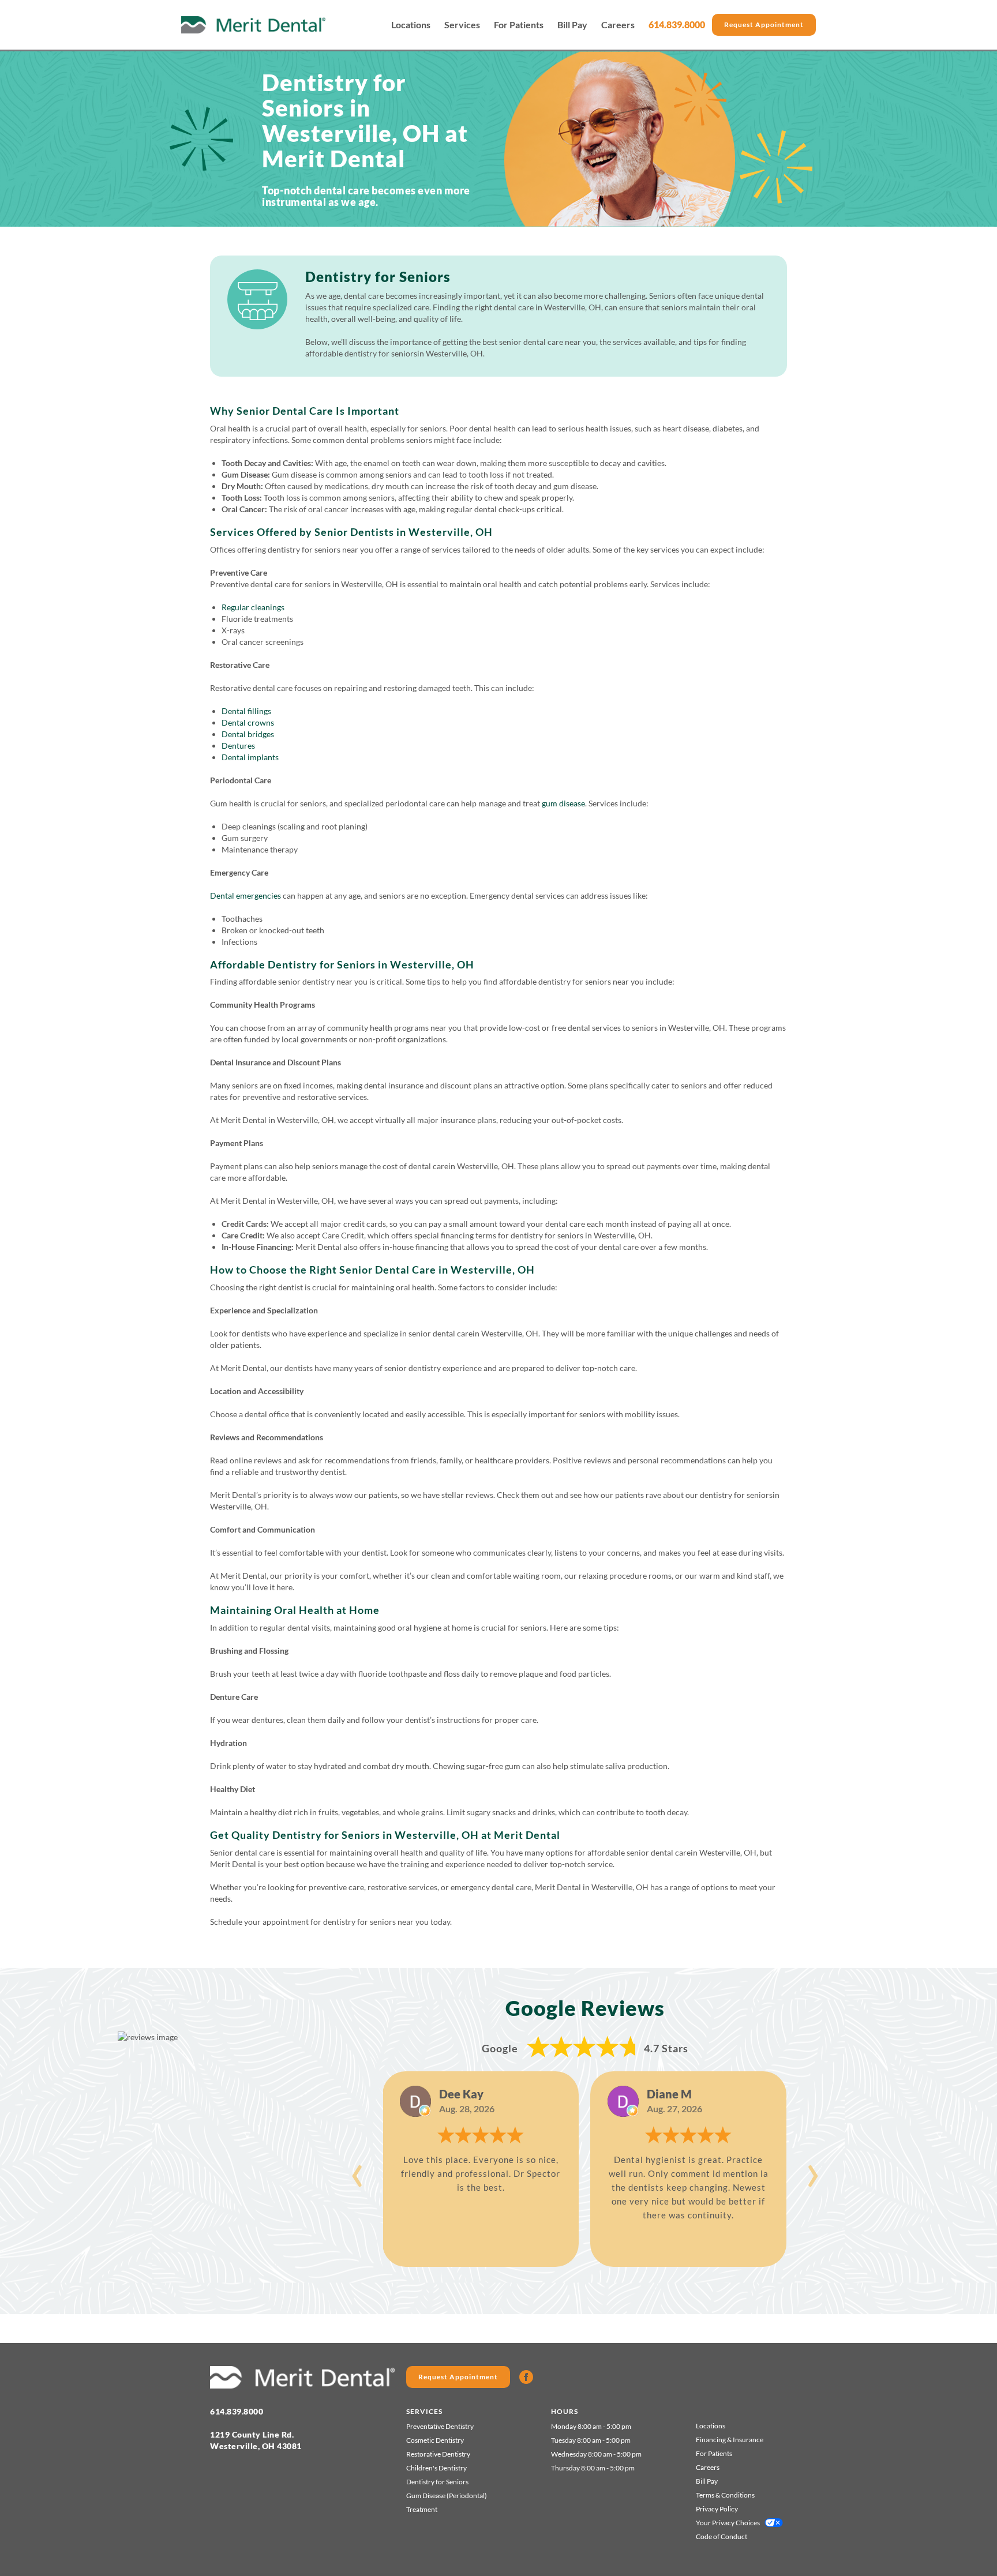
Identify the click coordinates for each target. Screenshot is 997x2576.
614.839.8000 (677, 25)
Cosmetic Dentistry (435, 2440)
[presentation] (357, 2169)
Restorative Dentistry (438, 2454)
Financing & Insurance (730, 2440)
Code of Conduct (721, 2536)
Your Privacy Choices (728, 2523)
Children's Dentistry (436, 2468)
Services (462, 25)
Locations (411, 25)
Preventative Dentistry (440, 2426)
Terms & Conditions (725, 2495)
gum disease (563, 803)
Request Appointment (764, 25)
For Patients (519, 25)
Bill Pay (572, 25)
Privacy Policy (717, 2509)
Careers (618, 25)
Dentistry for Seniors (437, 2482)
